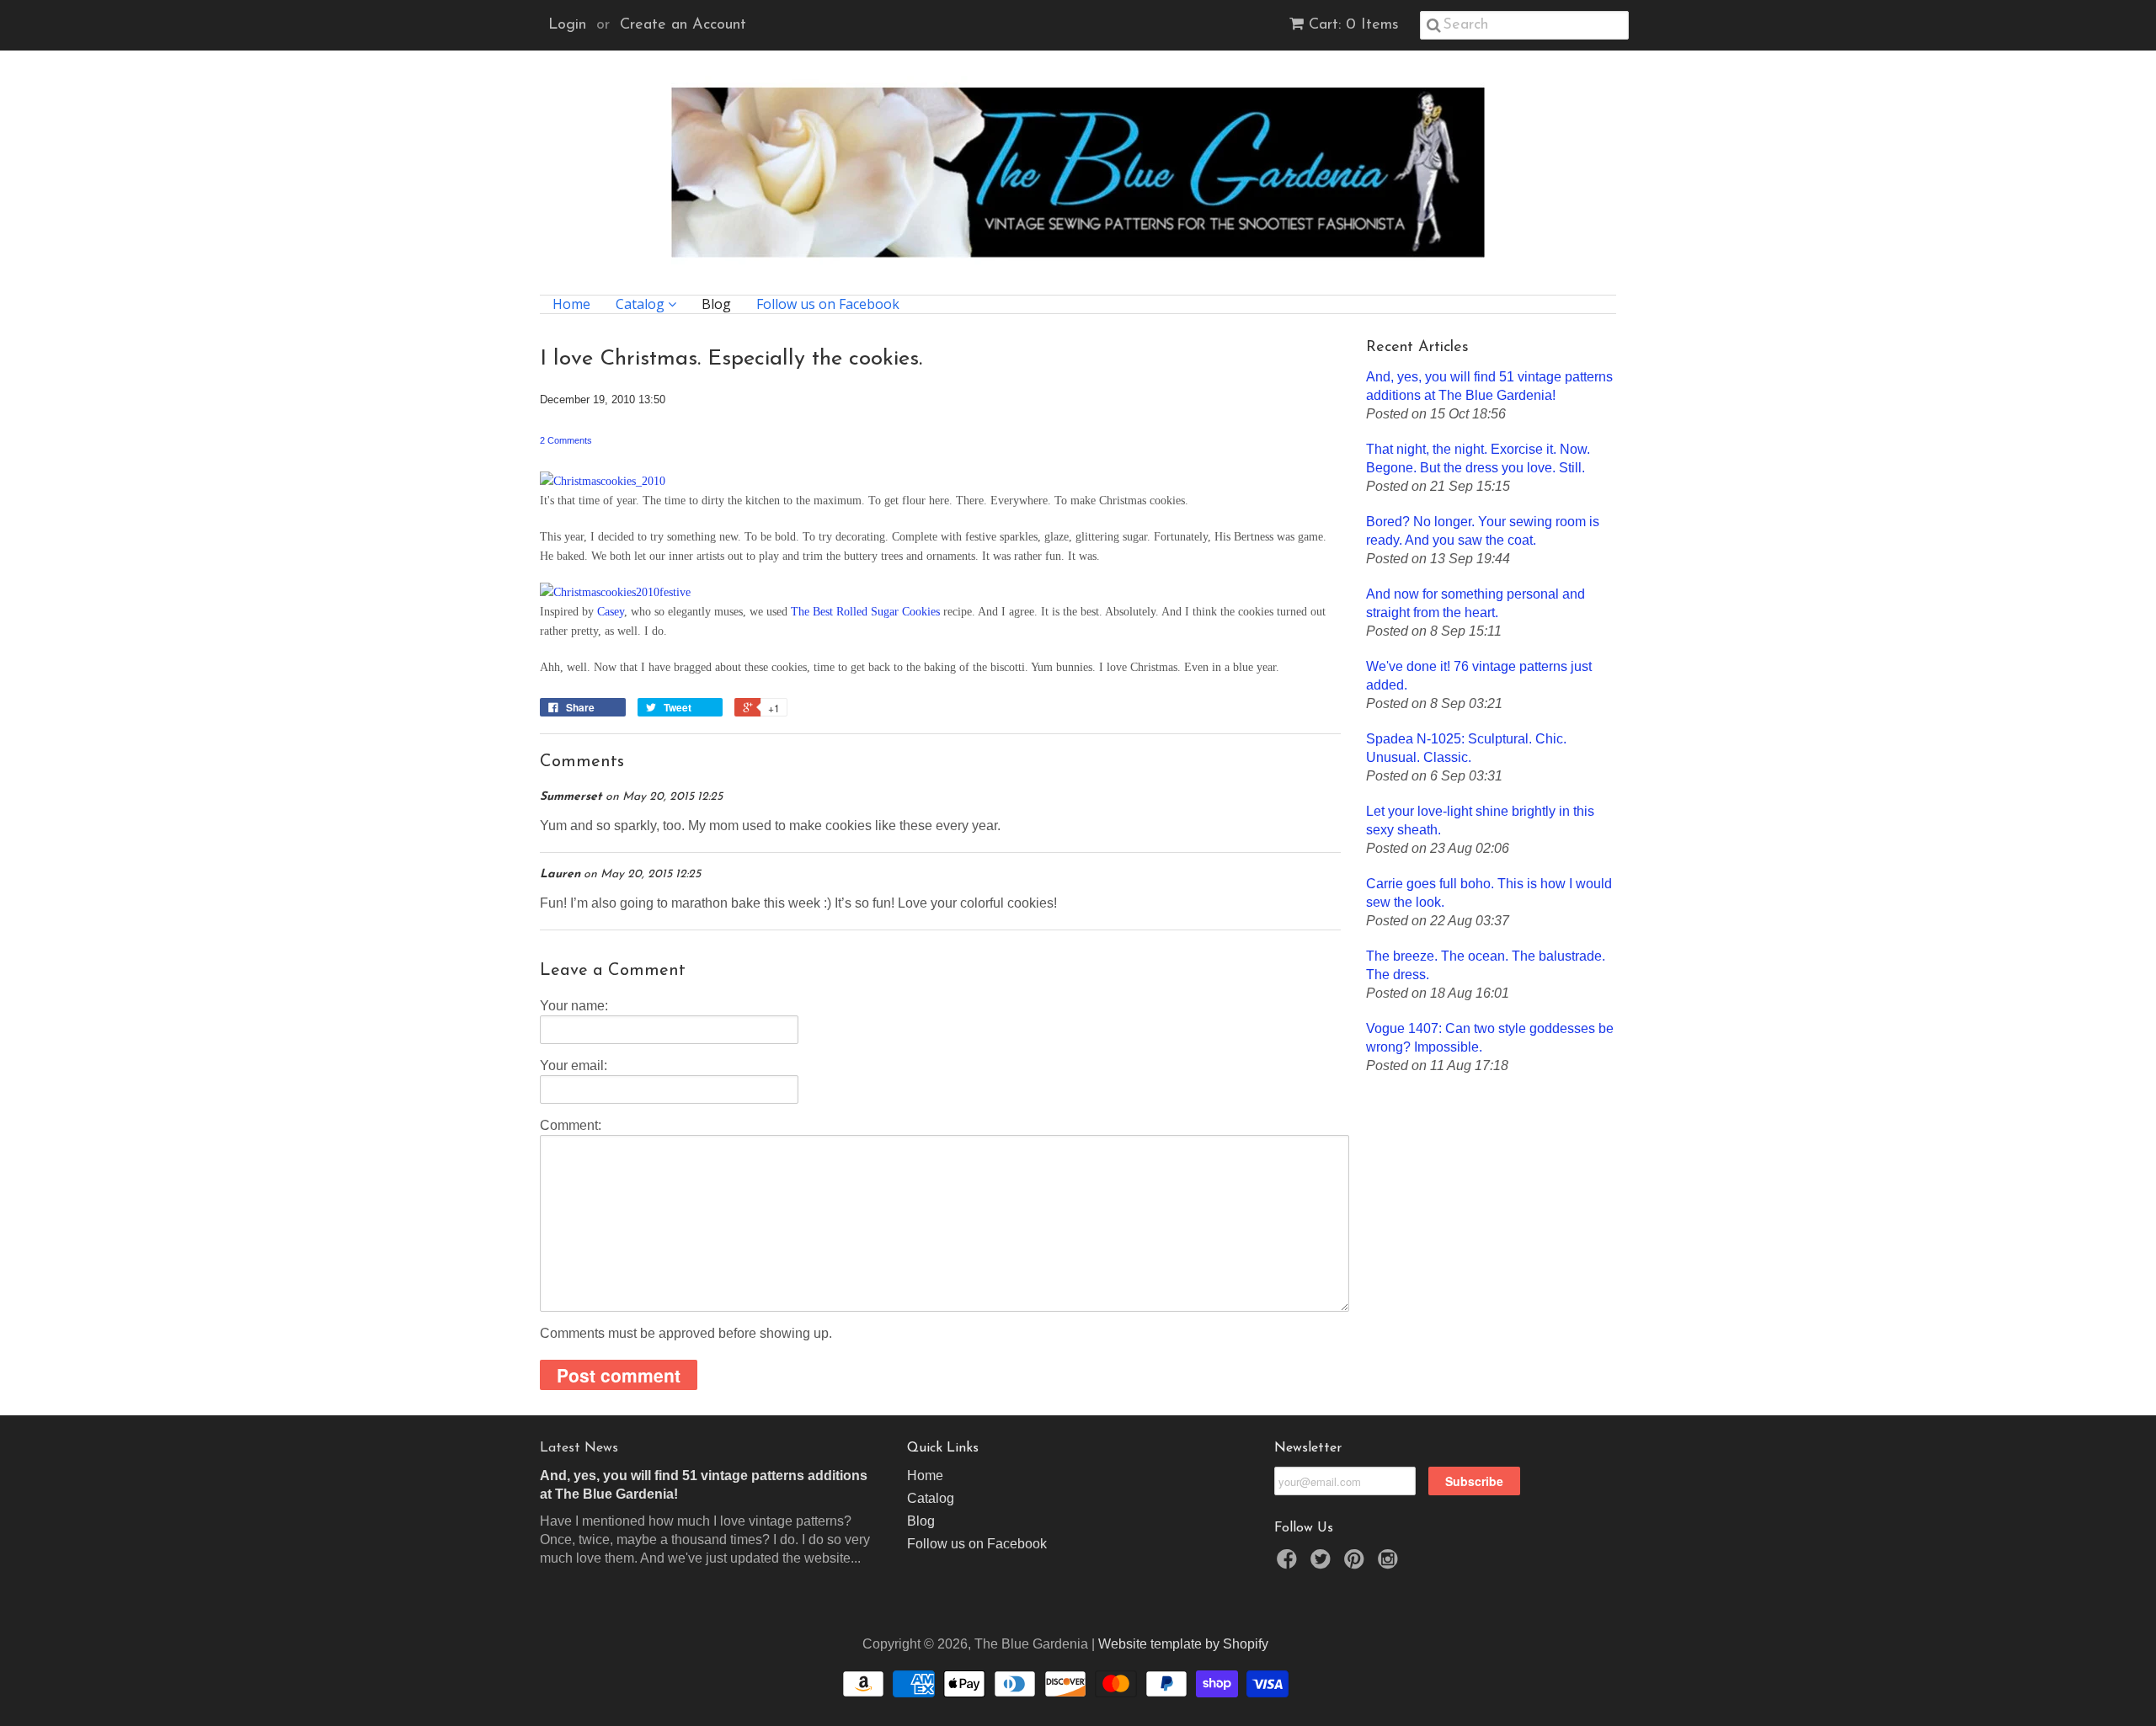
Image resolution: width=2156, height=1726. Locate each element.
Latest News (579, 1448)
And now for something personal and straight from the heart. (1476, 603)
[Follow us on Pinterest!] (1357, 1564)
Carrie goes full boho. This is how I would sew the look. (1489, 893)
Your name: (574, 1006)
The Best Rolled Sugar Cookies (865, 612)
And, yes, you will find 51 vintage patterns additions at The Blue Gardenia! (1489, 386)
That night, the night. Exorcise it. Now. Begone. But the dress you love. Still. (1478, 458)
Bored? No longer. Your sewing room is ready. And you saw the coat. (1483, 531)
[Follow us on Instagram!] (1390, 1564)
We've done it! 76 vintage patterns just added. (1479, 676)
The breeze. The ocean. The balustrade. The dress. (1486, 965)
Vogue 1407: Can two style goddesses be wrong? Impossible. (1490, 1038)
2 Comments (566, 440)
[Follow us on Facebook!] (1289, 1564)
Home (571, 304)
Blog (716, 304)
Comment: (571, 1125)
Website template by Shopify (1183, 1644)
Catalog (642, 304)
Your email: (574, 1065)
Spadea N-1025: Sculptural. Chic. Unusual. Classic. (1466, 748)
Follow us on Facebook (828, 304)
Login (567, 25)
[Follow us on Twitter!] (1323, 1564)
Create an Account (683, 25)
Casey (611, 612)
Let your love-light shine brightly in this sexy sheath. (1480, 820)
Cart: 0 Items (1354, 25)
